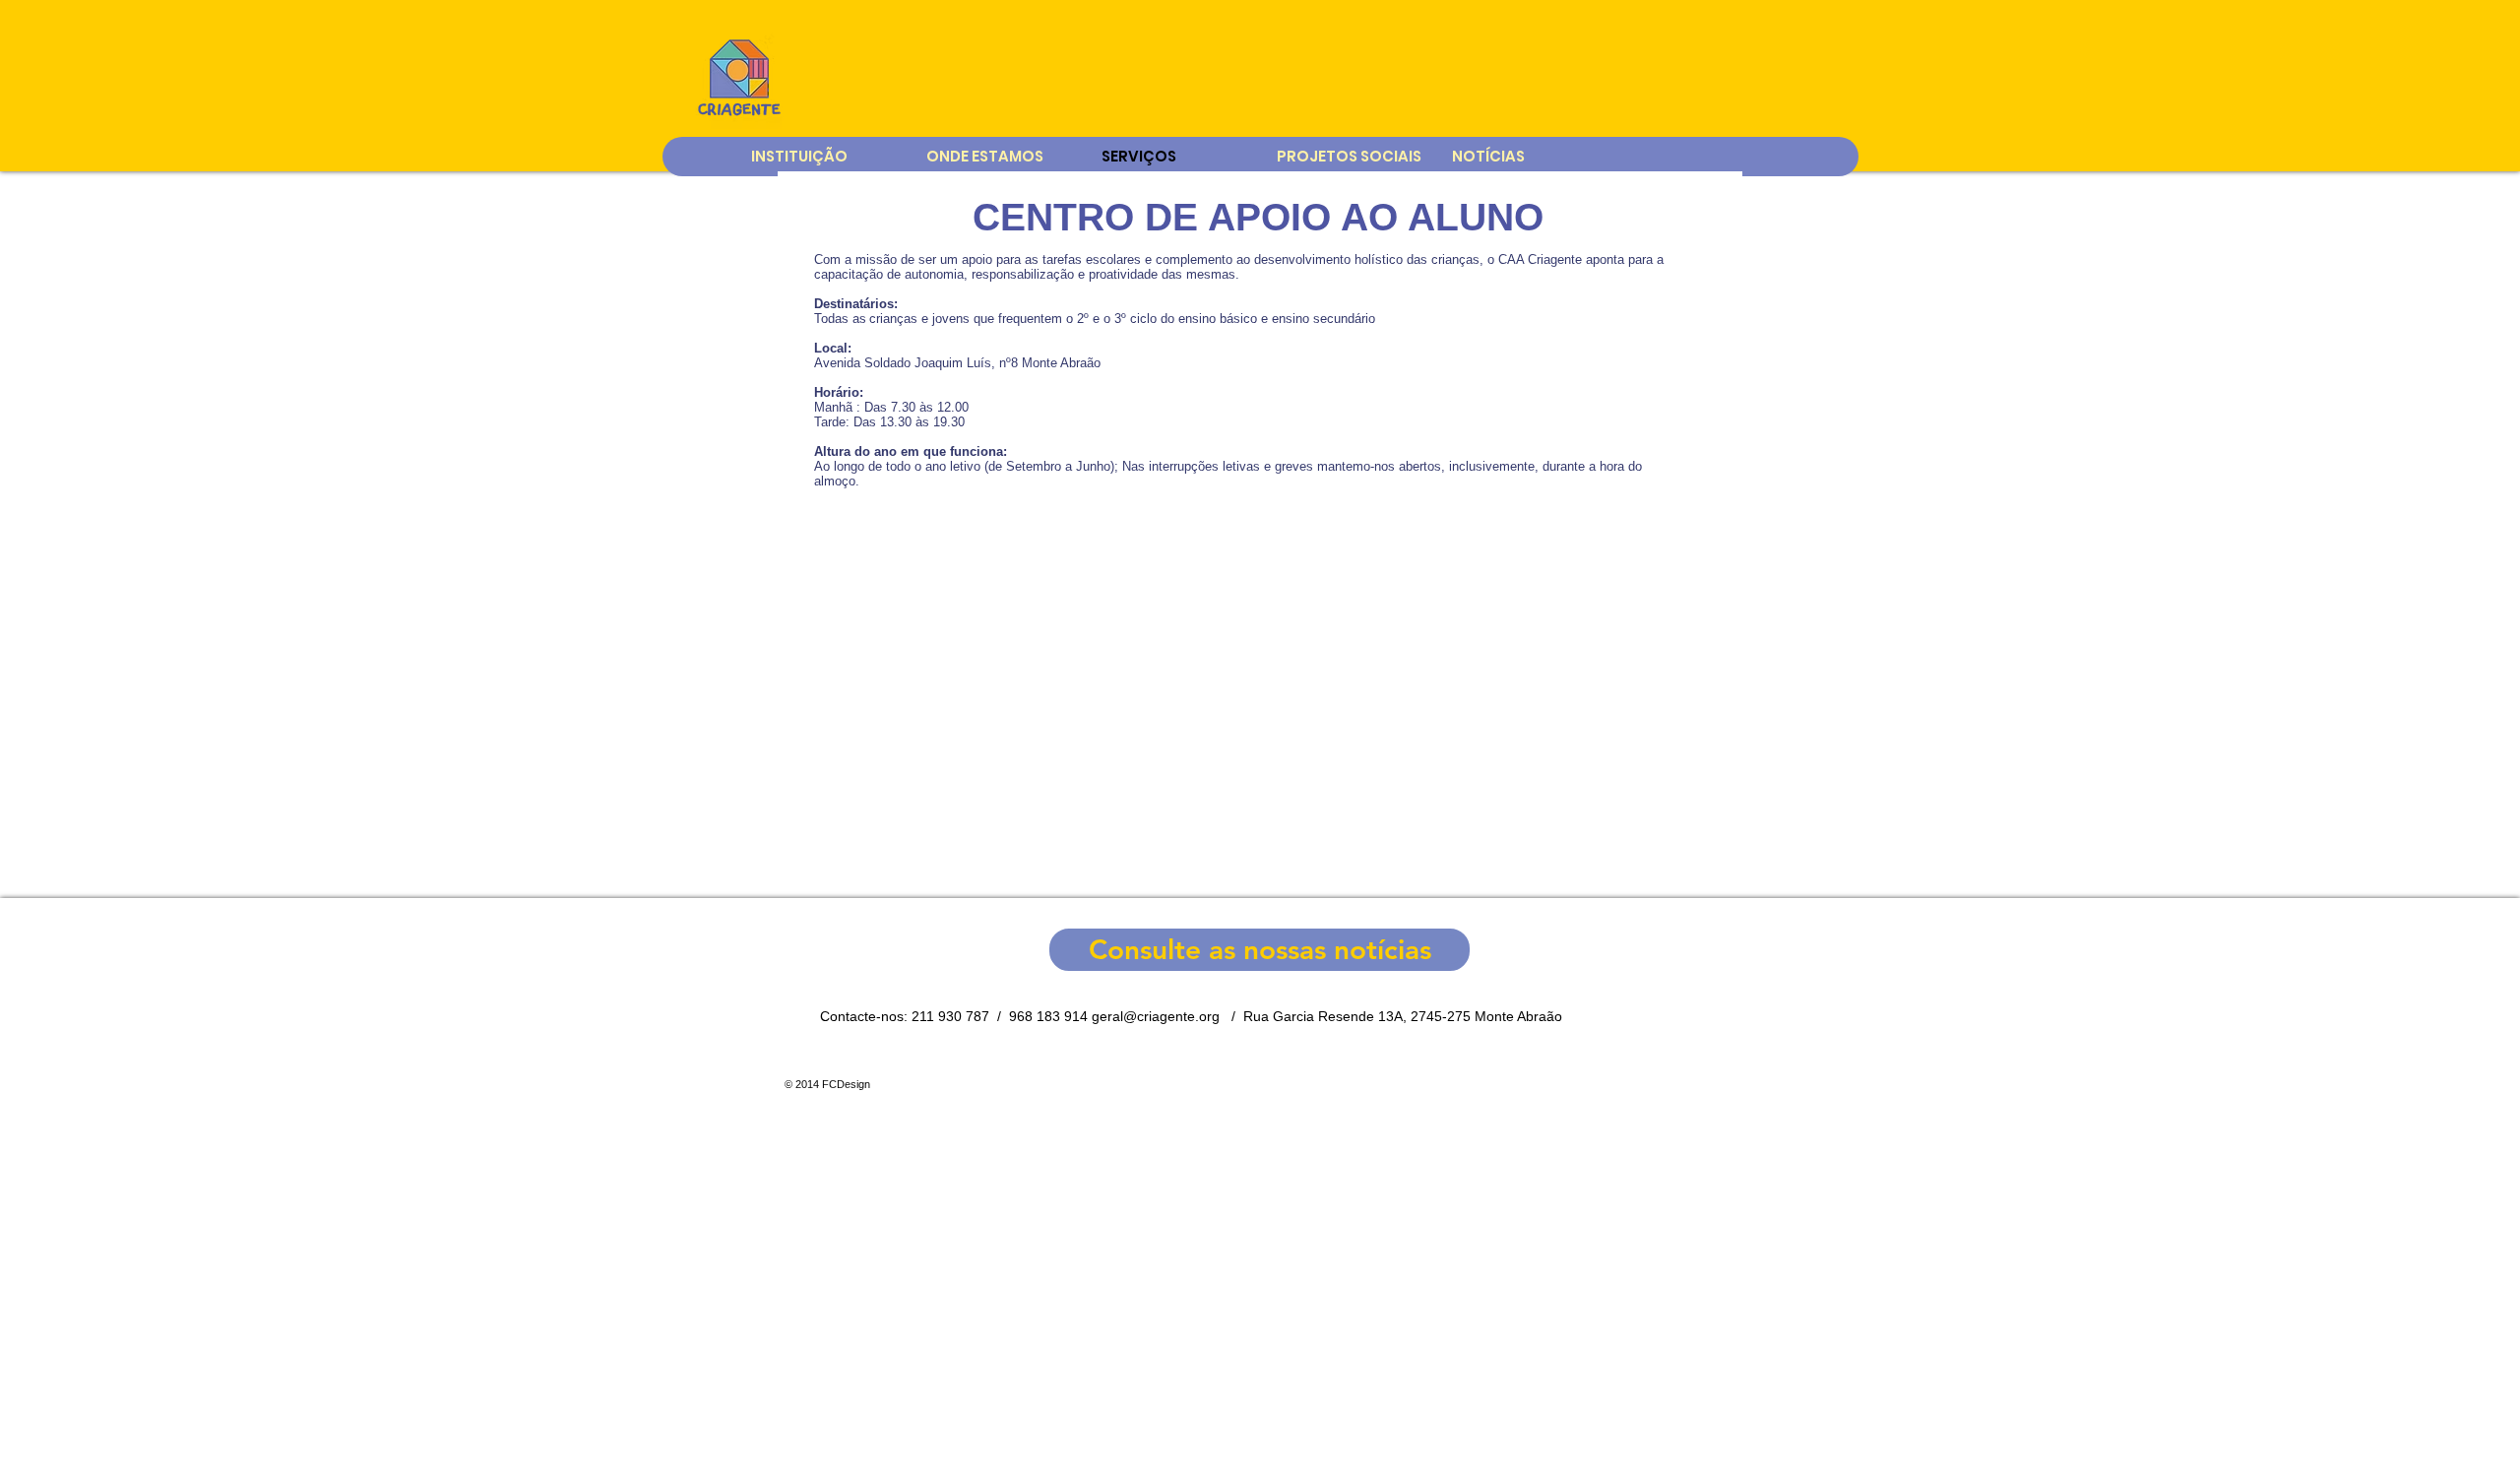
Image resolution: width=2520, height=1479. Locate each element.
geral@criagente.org (1156, 1016)
